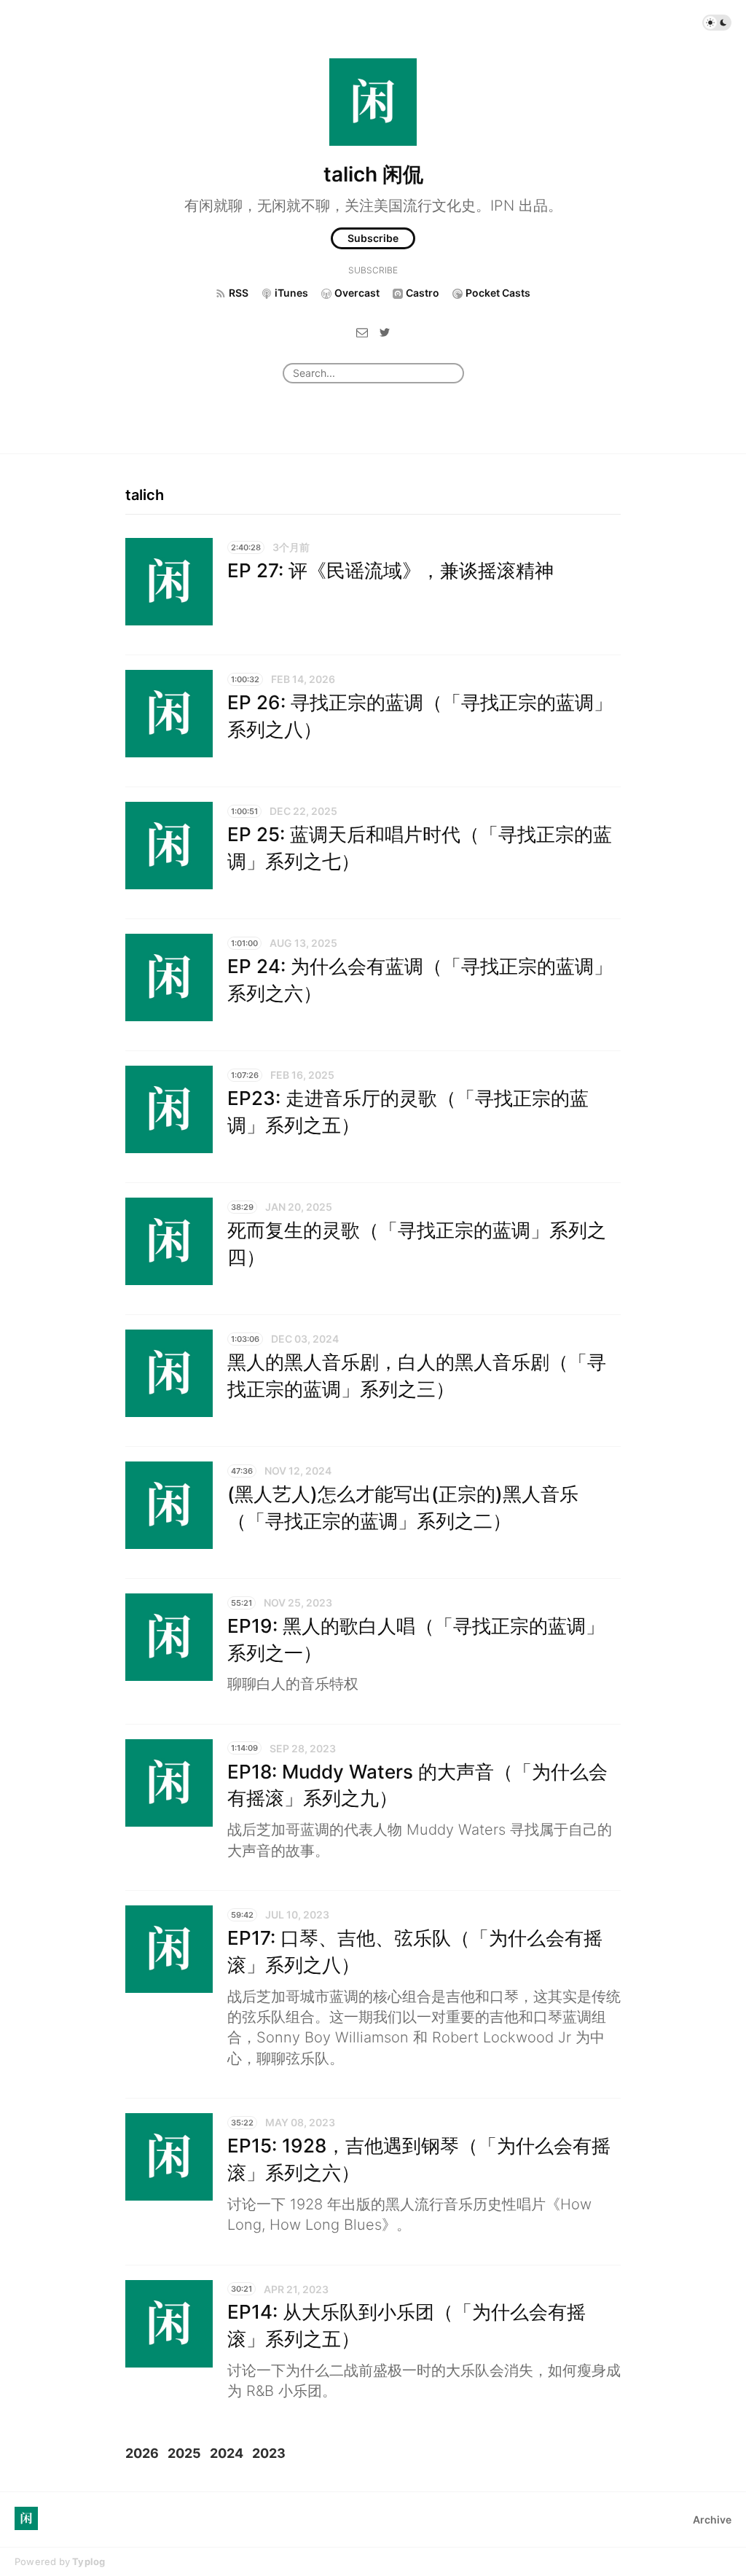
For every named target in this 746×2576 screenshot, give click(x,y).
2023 (269, 2453)
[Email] (362, 331)
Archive (712, 2520)
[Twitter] (385, 331)
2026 (142, 2453)
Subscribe (373, 238)
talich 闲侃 (373, 174)
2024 (227, 2453)
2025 (184, 2453)
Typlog (89, 2561)
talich (145, 495)
